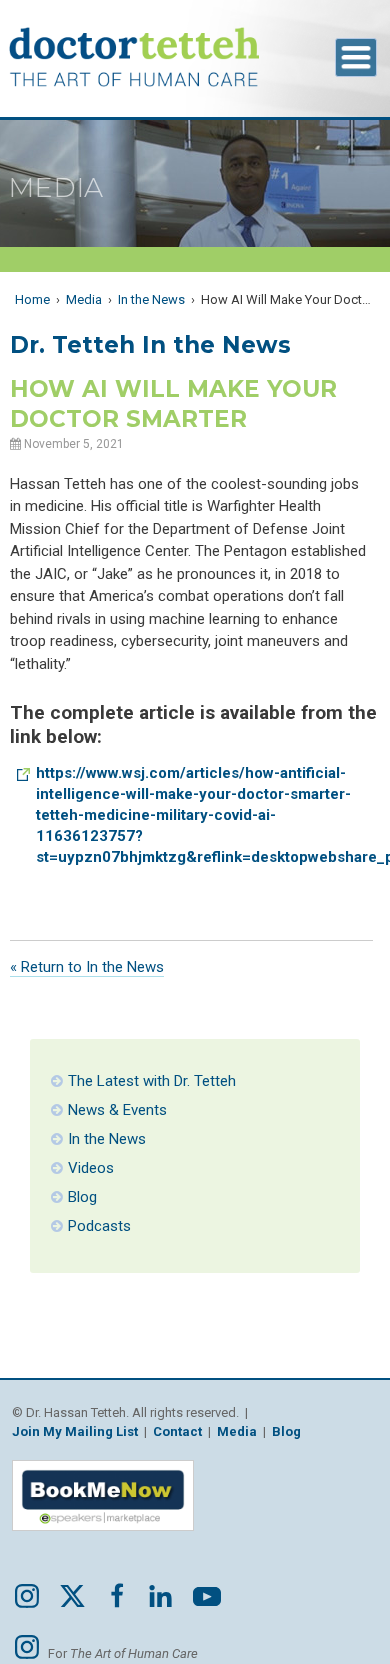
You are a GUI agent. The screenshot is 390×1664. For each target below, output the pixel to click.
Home (32, 299)
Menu (356, 57)
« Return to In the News (87, 967)
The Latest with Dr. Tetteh (152, 1081)
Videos (91, 1168)
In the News (151, 299)
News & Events (117, 1110)
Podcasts (99, 1226)
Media (84, 299)
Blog (82, 1197)
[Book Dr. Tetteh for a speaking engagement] (103, 1536)
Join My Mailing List (75, 1431)
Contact (177, 1431)
